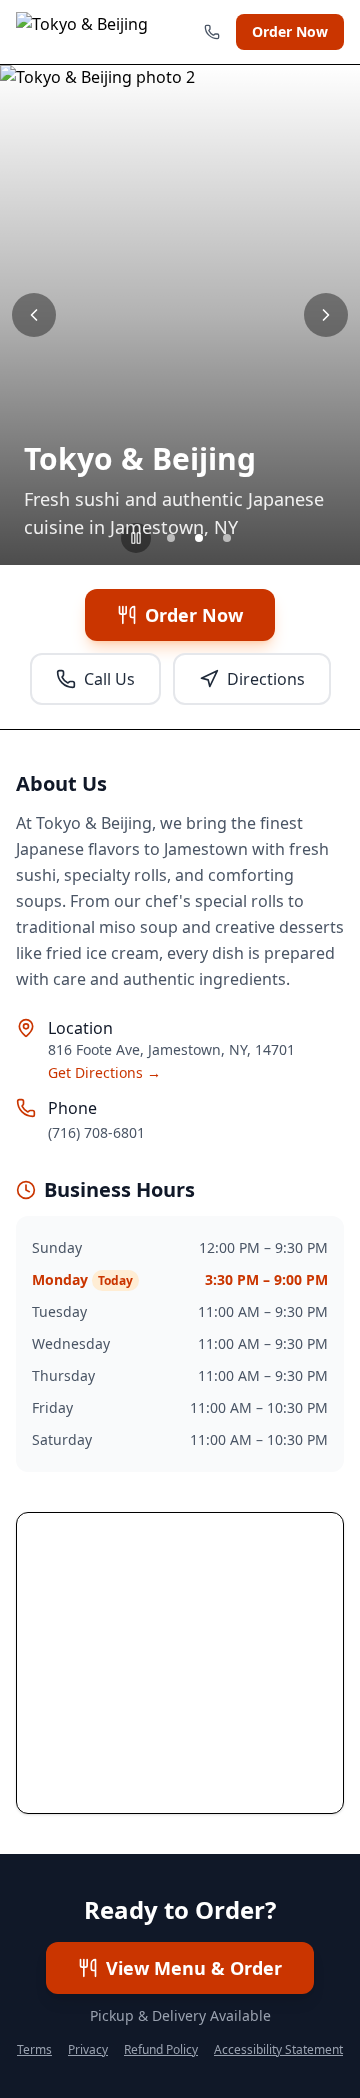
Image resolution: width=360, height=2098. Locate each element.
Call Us (109, 679)
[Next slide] (326, 315)
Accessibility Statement (278, 2050)
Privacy (88, 2050)
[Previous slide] (34, 315)
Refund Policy (161, 2050)
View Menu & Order (194, 1968)
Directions (266, 679)
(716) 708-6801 (96, 1132)
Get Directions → (104, 1072)
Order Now (290, 31)
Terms (34, 2050)
